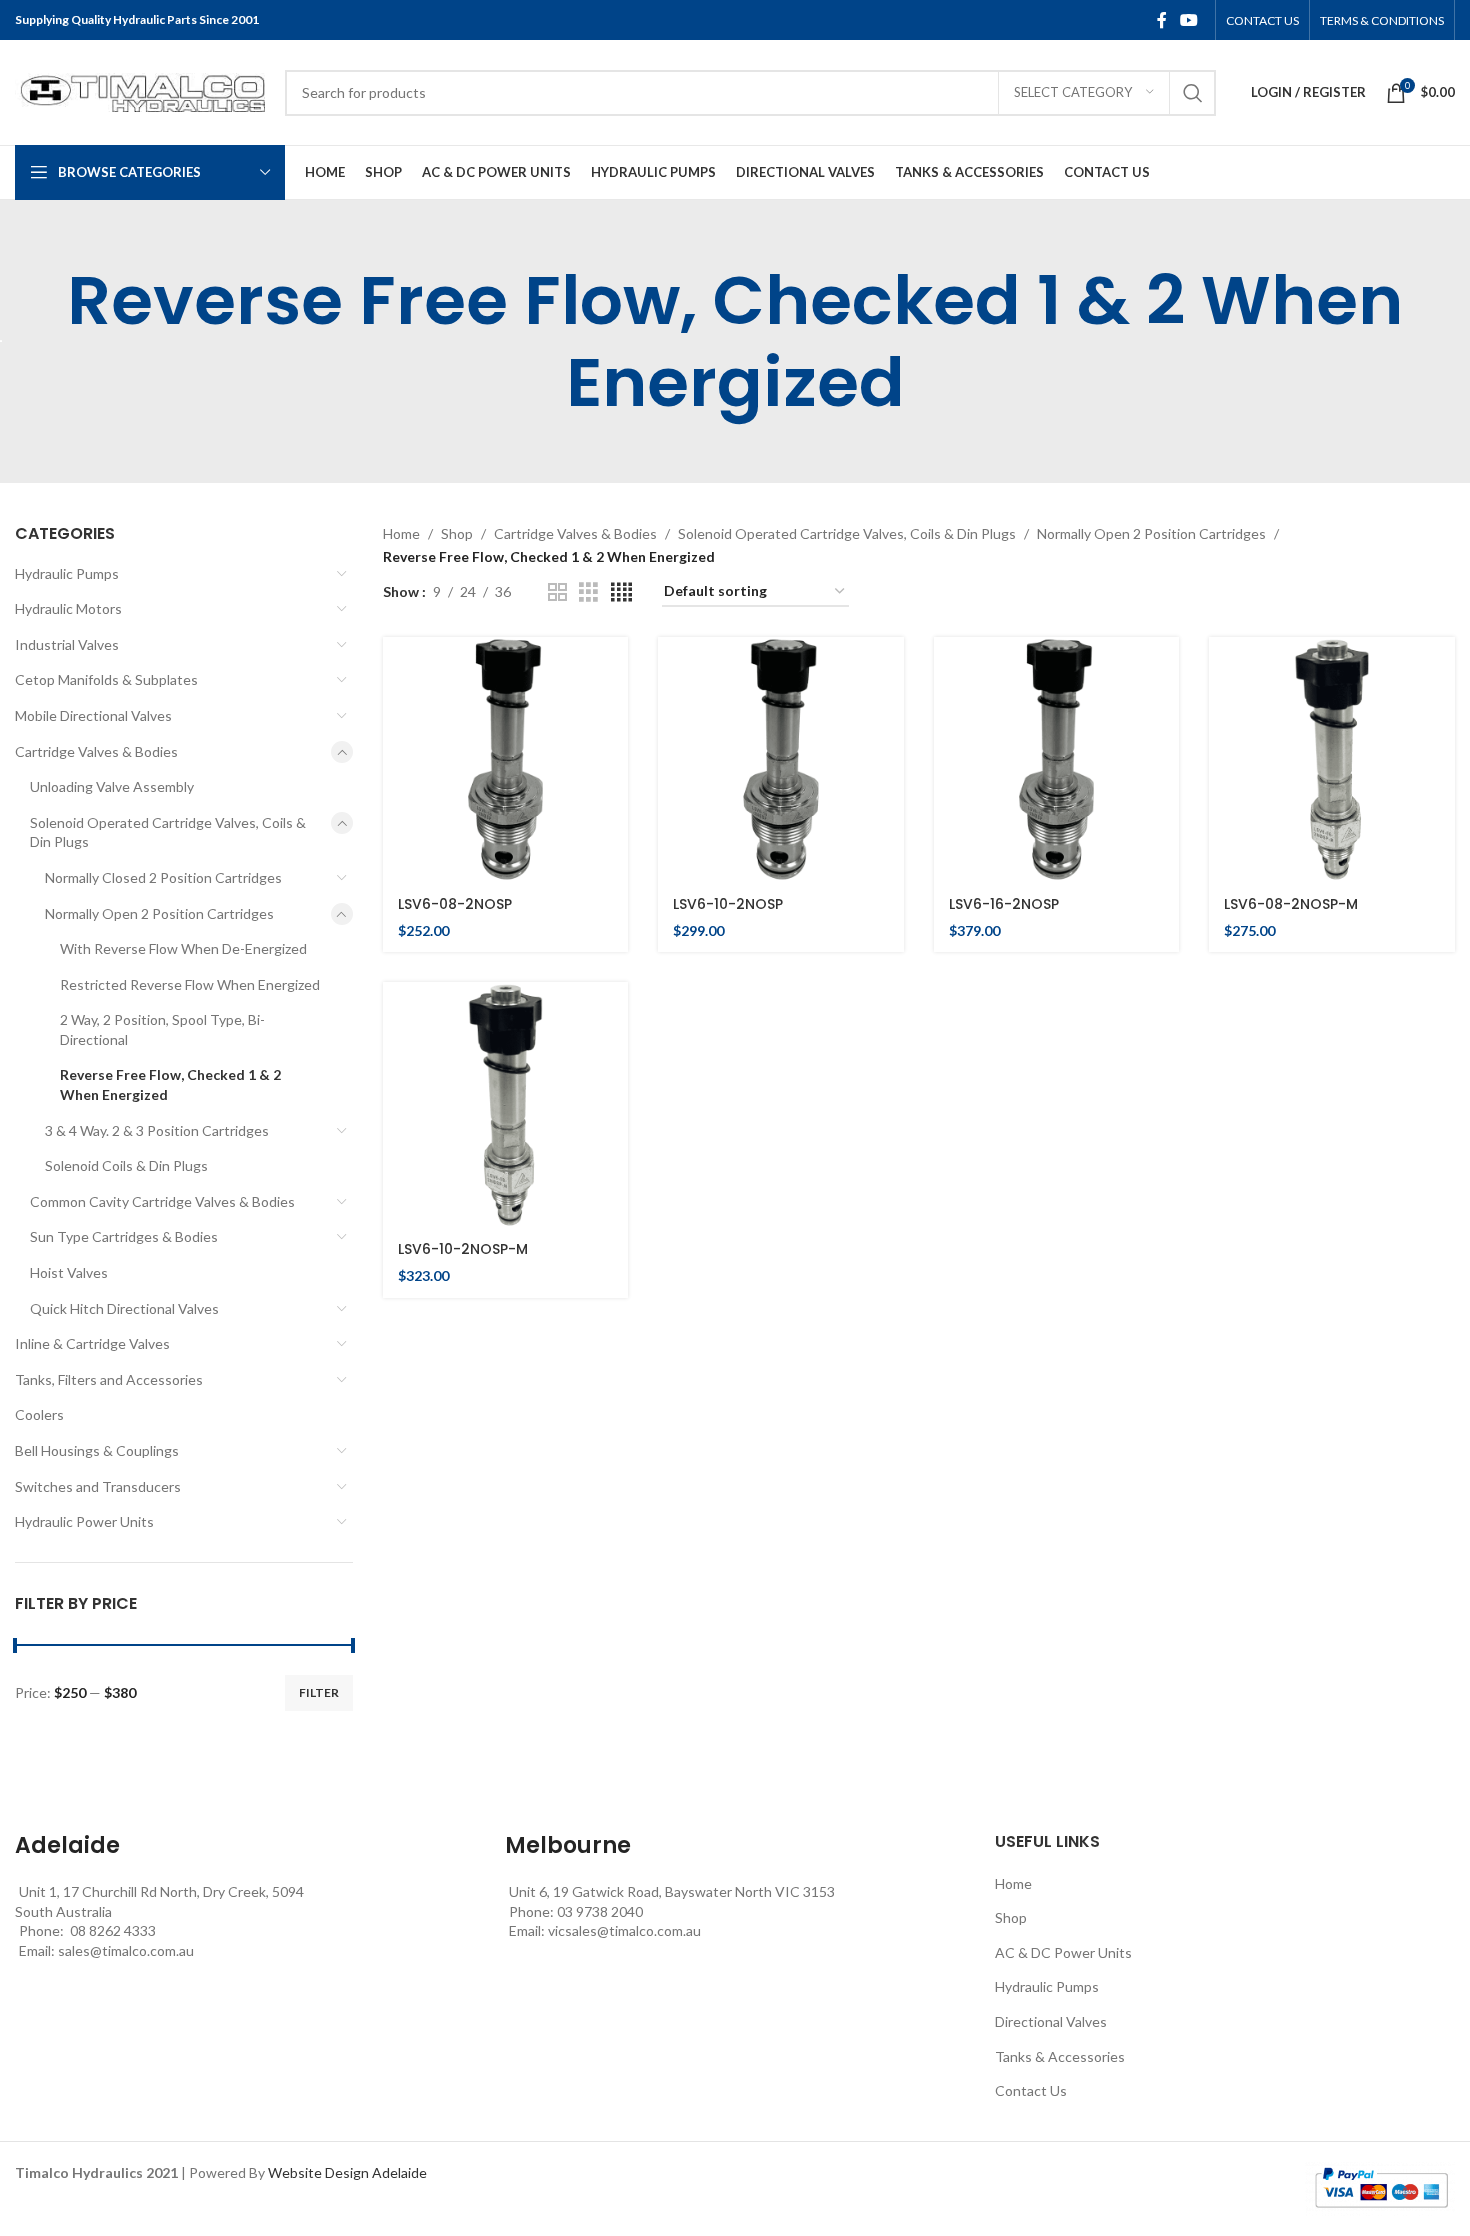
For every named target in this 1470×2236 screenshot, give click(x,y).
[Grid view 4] (621, 592)
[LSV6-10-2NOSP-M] (506, 1105)
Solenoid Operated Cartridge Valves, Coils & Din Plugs (168, 832)
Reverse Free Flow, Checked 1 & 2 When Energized (170, 1084)
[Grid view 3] (588, 592)
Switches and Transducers (98, 1486)
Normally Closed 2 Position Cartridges (163, 877)
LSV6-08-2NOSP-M (1291, 904)
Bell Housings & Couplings (97, 1450)
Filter (319, 1692)
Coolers (39, 1414)
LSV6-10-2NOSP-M (463, 1249)
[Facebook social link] (1162, 20)
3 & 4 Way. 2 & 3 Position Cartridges (157, 1130)
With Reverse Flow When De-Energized (183, 948)
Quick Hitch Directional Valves (124, 1308)
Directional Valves (1051, 2021)
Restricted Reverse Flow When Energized (190, 984)
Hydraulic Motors (68, 608)
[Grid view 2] (557, 592)
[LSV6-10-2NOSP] (781, 760)
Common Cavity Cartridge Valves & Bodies (162, 1201)
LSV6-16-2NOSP (1004, 904)
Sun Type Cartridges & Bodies (124, 1236)
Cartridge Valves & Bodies (96, 751)
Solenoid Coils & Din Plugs (126, 1165)
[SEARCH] (1193, 93)
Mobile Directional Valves (93, 715)
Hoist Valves (69, 1272)
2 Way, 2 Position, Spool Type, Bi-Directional (162, 1029)
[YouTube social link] (1189, 20)
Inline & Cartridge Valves (92, 1343)
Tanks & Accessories (1060, 2056)
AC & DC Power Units (1063, 1952)
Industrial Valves (67, 644)
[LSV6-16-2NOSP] (1057, 760)
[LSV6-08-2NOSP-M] (1332, 760)
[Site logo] (140, 90)
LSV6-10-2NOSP (728, 904)
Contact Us (1031, 2090)
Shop (457, 533)
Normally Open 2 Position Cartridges (159, 913)
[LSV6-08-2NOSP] (506, 760)
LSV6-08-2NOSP (455, 904)
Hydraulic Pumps (67, 573)
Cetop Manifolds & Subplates (106, 679)
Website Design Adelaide (347, 2172)
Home (401, 533)
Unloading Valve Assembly (112, 786)
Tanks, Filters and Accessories (109, 1379)
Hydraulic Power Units (84, 1521)
